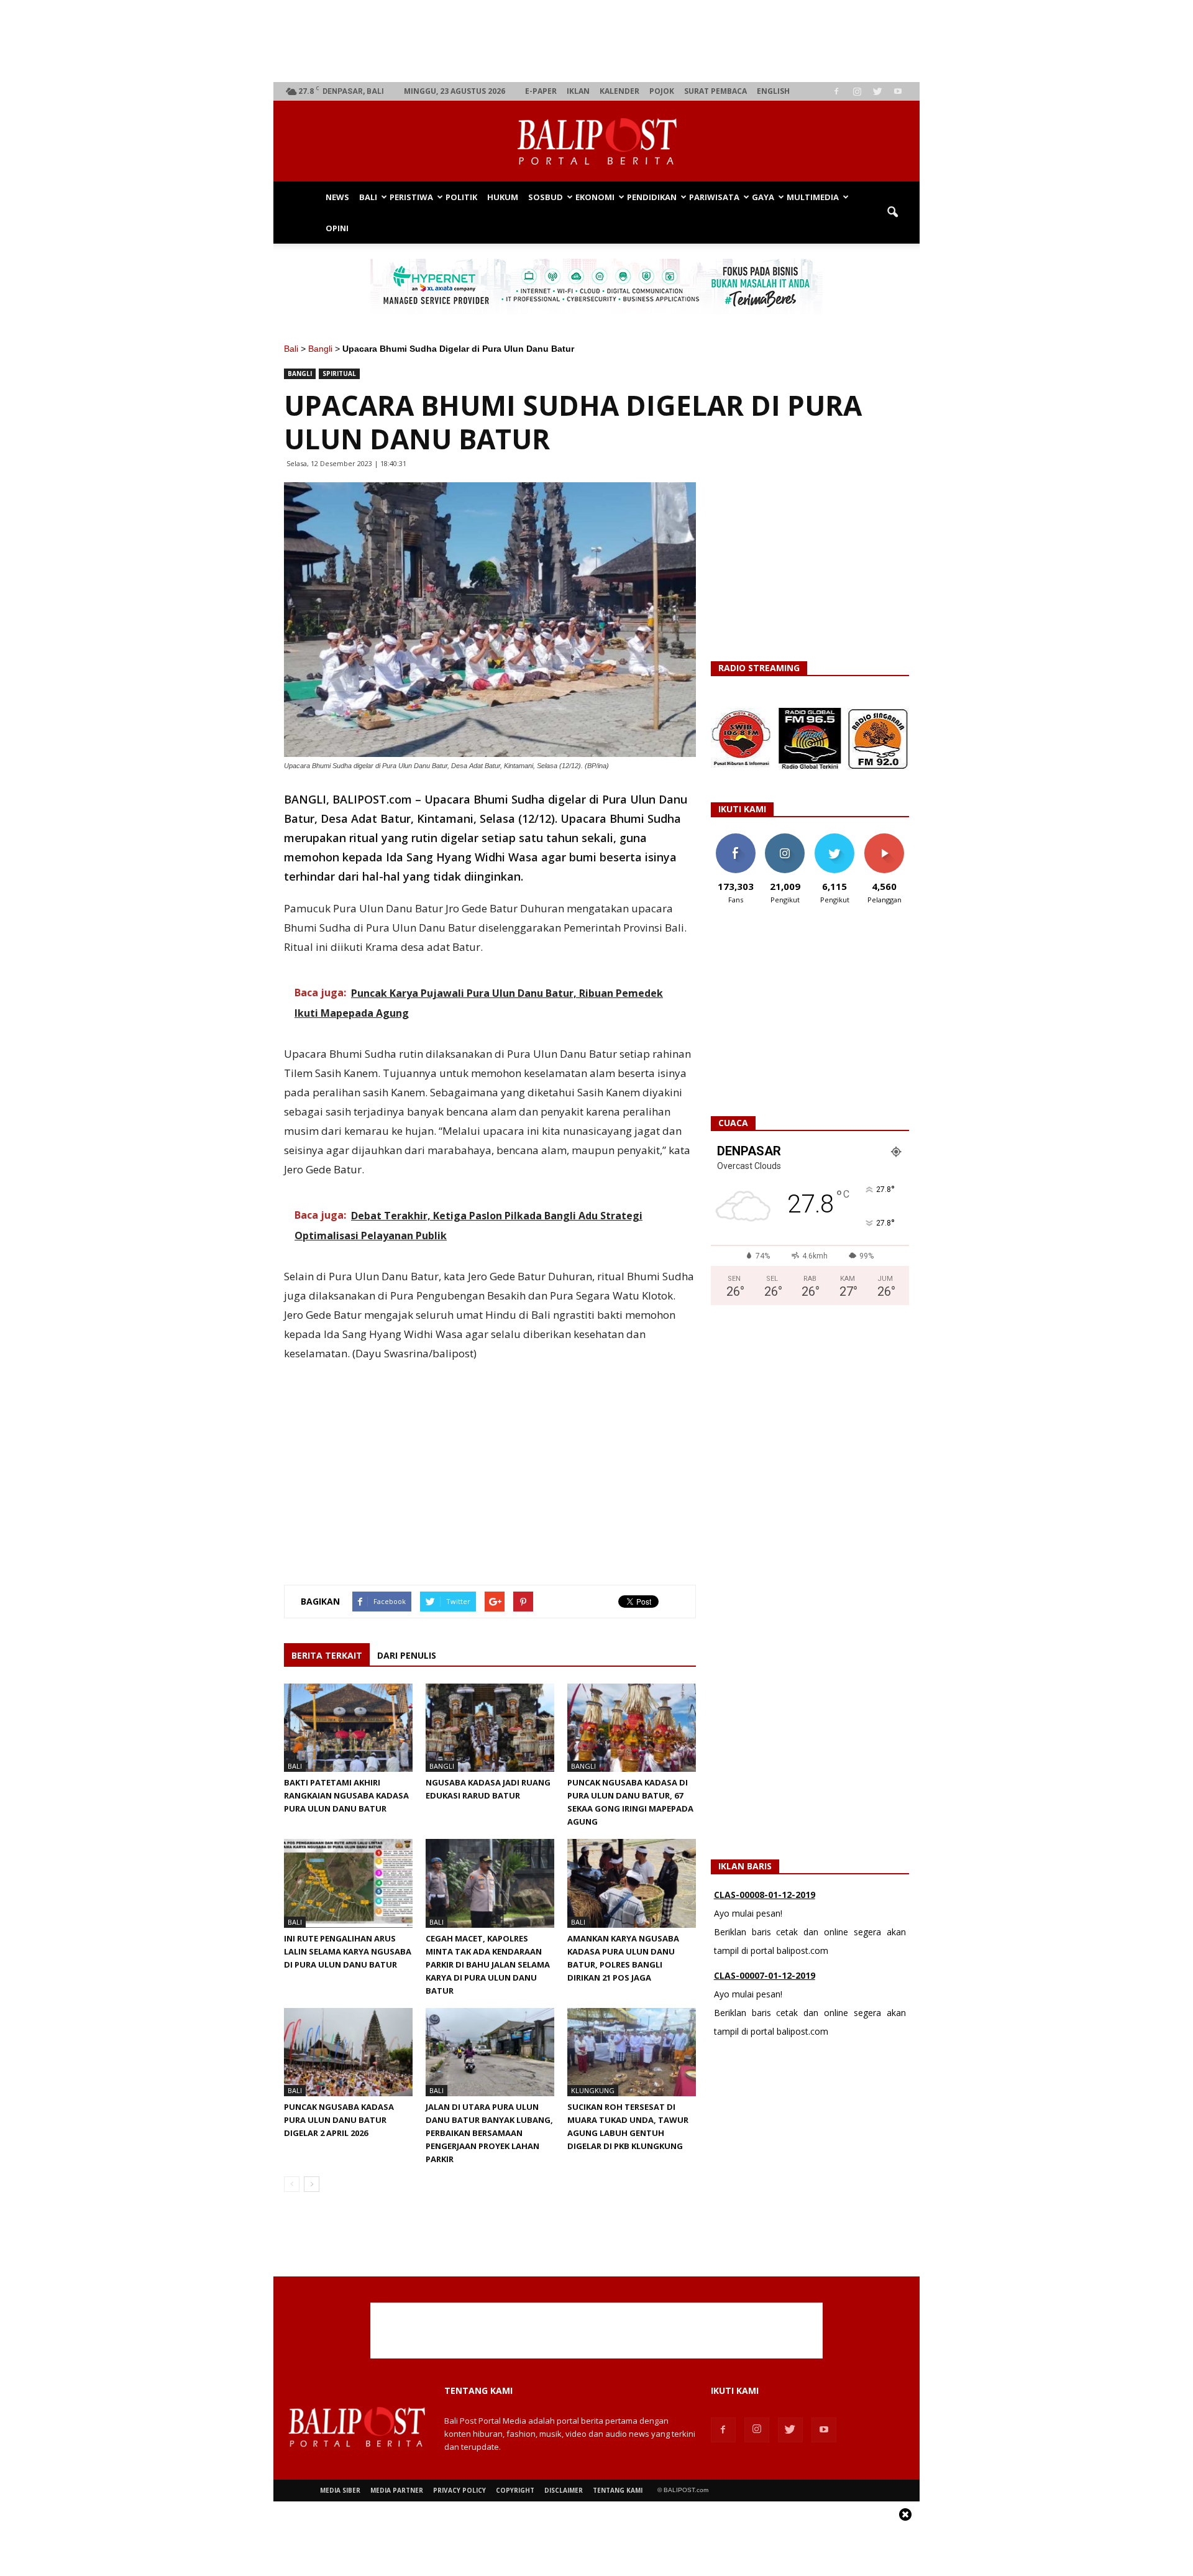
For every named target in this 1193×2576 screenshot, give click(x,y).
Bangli (320, 349)
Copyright (515, 2490)
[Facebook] (836, 91)
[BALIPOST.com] (596, 142)
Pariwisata (714, 197)
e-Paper (541, 91)
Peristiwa (411, 197)
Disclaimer (564, 2490)
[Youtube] (898, 91)
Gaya (763, 197)
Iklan (578, 91)
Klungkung (593, 2090)
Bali (368, 197)
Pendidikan (652, 197)
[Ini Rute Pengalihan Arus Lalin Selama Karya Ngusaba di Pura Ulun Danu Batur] (348, 1883)
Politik (461, 197)
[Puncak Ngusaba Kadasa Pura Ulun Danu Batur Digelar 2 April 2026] (348, 2052)
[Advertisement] (597, 41)
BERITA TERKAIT (327, 1655)
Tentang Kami (618, 2490)
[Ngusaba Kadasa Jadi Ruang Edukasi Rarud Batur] (490, 1728)
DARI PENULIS (407, 1655)
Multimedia (813, 197)
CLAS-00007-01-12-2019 (765, 1975)
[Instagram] (857, 91)
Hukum (503, 197)
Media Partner (397, 2490)
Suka (735, 838)
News (337, 197)
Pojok (662, 91)
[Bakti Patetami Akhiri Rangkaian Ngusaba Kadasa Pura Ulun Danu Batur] (348, 1728)
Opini (337, 228)
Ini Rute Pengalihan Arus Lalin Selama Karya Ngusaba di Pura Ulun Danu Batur (348, 1951)
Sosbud (546, 197)
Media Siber (340, 2490)
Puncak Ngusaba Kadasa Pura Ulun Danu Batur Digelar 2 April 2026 (339, 2120)
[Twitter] (877, 91)
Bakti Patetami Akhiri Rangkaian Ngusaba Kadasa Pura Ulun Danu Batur (346, 1795)
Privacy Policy (459, 2490)
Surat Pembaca (715, 91)
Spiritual (339, 374)
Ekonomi (595, 197)
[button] (892, 213)
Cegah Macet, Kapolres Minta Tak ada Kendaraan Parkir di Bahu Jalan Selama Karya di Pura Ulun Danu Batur (488, 1964)
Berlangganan (889, 838)
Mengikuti (785, 838)
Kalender (619, 91)
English (773, 91)
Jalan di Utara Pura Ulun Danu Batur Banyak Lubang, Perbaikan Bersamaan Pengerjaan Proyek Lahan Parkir (489, 2133)
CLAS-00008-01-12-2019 (765, 1895)
